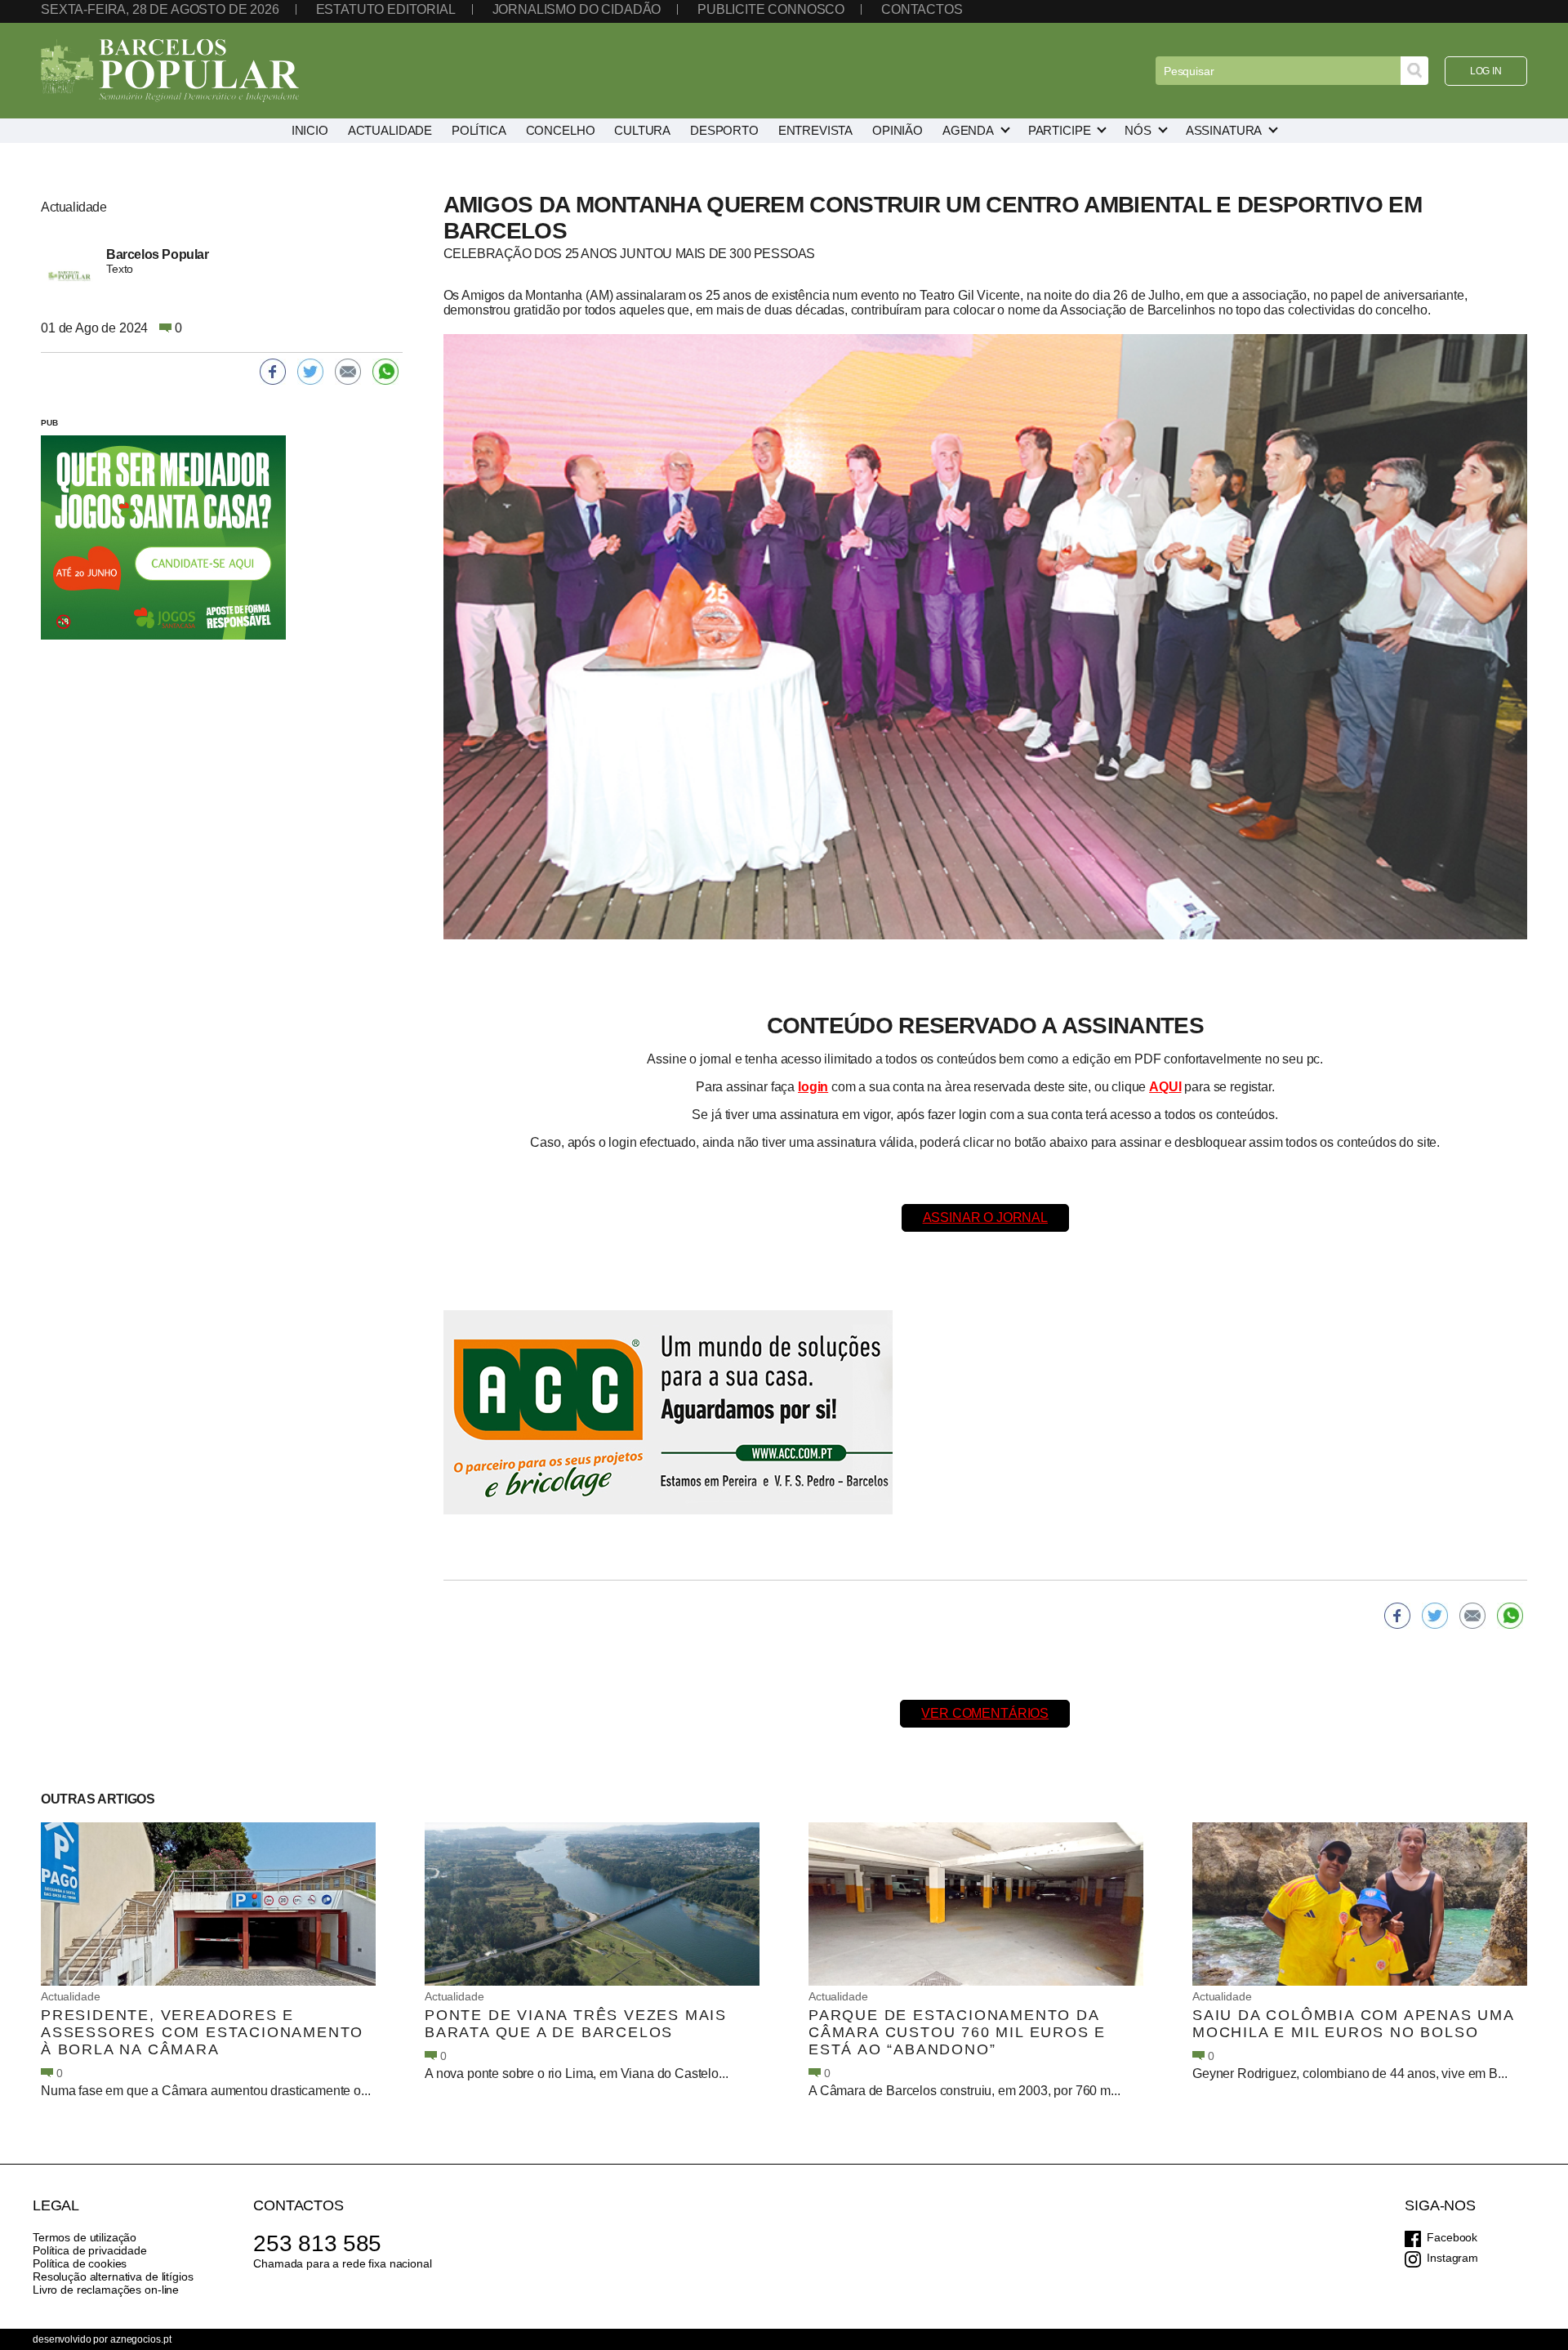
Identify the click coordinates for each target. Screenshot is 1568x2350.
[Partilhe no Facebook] (1397, 1616)
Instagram (1452, 2258)
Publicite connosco (771, 9)
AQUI (1165, 1087)
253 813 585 (317, 2243)
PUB (49, 423)
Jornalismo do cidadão (577, 9)
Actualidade (70, 1996)
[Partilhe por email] (1472, 1616)
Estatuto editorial (386, 9)
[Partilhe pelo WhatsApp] (1510, 1616)
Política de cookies (80, 2263)
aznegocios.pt (140, 2339)
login (813, 1087)
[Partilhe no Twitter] (1435, 1616)
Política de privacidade (90, 2250)
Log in (1486, 71)
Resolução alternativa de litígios (113, 2276)
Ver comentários (985, 1713)
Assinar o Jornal (985, 1217)
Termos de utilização (85, 2237)
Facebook (1452, 2237)
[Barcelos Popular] (170, 71)
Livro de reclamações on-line (106, 2290)
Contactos (922, 9)
